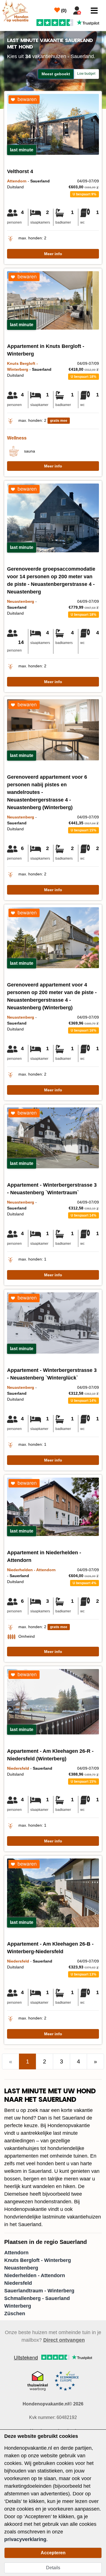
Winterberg (18, 2306)
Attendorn (16, 2253)
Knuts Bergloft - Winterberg (38, 2260)
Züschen (15, 2314)
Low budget (86, 74)
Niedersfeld (18, 2283)
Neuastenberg (21, 2268)
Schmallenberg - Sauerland (37, 2298)
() (63, 11)
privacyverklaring (25, 2539)
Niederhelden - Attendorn (35, 2275)
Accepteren (53, 2553)
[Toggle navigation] (94, 11)
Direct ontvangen (64, 2340)
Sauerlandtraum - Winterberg (39, 2291)
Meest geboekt (56, 74)
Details (53, 2568)
